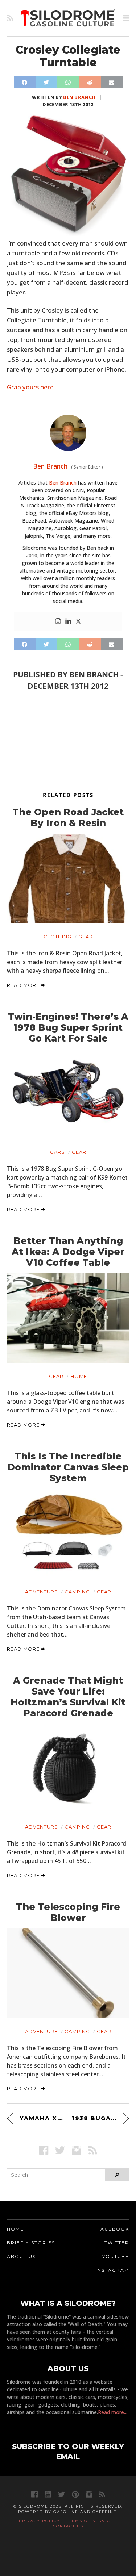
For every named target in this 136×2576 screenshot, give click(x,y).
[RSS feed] (10, 18)
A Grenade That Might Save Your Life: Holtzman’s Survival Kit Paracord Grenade (68, 1697)
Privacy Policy (40, 2521)
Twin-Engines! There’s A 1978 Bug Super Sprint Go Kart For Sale (68, 1027)
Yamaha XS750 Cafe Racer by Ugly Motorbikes (42, 2118)
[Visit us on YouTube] (48, 2494)
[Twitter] (78, 621)
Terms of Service (90, 2521)
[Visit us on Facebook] (44, 2150)
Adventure (41, 1592)
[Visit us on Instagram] (76, 2150)
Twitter (117, 2243)
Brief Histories (31, 2243)
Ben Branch (79, 97)
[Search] (117, 2175)
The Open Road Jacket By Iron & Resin (68, 817)
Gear (86, 937)
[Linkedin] (68, 621)
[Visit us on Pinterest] (75, 2494)
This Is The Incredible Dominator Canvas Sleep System (68, 1467)
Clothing (57, 937)
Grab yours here (30, 387)
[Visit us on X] (60, 2150)
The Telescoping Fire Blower (68, 1912)
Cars (57, 1152)
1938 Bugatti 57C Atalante (101, 2118)
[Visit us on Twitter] (61, 2494)
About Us (21, 2256)
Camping (77, 1592)
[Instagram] (58, 621)
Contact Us (68, 2526)
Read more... (113, 2412)
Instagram (112, 2270)
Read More (24, 985)
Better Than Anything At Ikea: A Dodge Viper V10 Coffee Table (68, 1252)
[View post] (68, 879)
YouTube (116, 2256)
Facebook (113, 2229)
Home (79, 1376)
